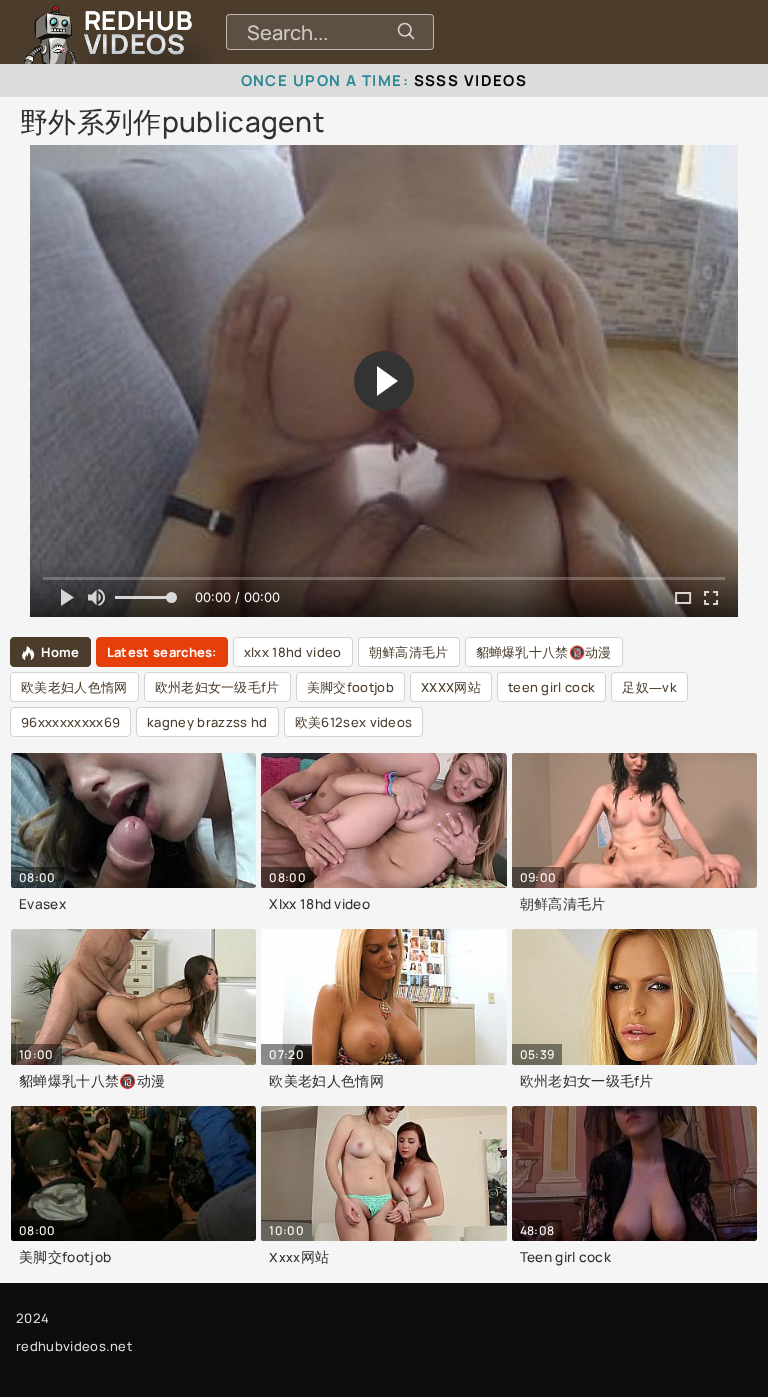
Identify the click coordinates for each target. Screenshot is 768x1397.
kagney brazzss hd (207, 722)
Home (60, 652)
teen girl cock (551, 687)
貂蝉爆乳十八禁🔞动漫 (544, 652)
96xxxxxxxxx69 (70, 722)
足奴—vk (649, 687)
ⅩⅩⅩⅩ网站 (451, 687)
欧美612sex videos (354, 722)
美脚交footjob (350, 687)
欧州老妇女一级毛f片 (217, 687)
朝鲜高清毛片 (409, 652)
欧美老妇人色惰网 (74, 687)
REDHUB (138, 32)
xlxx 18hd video (293, 652)
